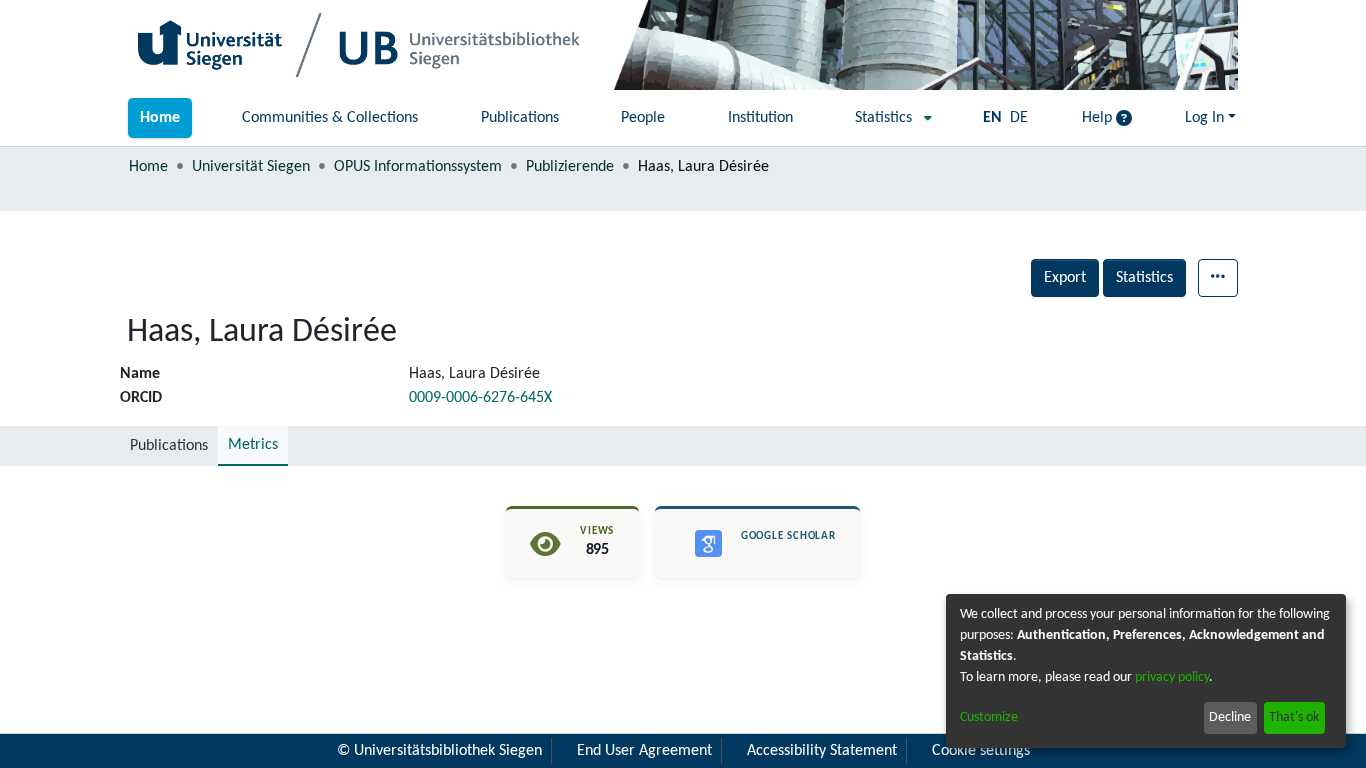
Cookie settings (981, 751)
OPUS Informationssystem (418, 167)
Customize (989, 717)
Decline (1230, 717)
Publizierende (570, 167)
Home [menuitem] (160, 118)
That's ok (1294, 717)
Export (1065, 278)
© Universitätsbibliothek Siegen (439, 751)
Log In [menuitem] (1204, 118)
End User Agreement (644, 751)
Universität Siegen (251, 167)
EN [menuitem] (992, 118)
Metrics (253, 445)
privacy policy (1172, 677)
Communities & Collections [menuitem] (330, 118)
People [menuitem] (643, 118)
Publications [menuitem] (520, 118)
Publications (169, 446)
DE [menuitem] (1019, 118)
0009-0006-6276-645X (480, 398)
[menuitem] (887, 118)
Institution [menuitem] (760, 118)
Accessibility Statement (822, 751)
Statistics (1144, 278)
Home (148, 167)
